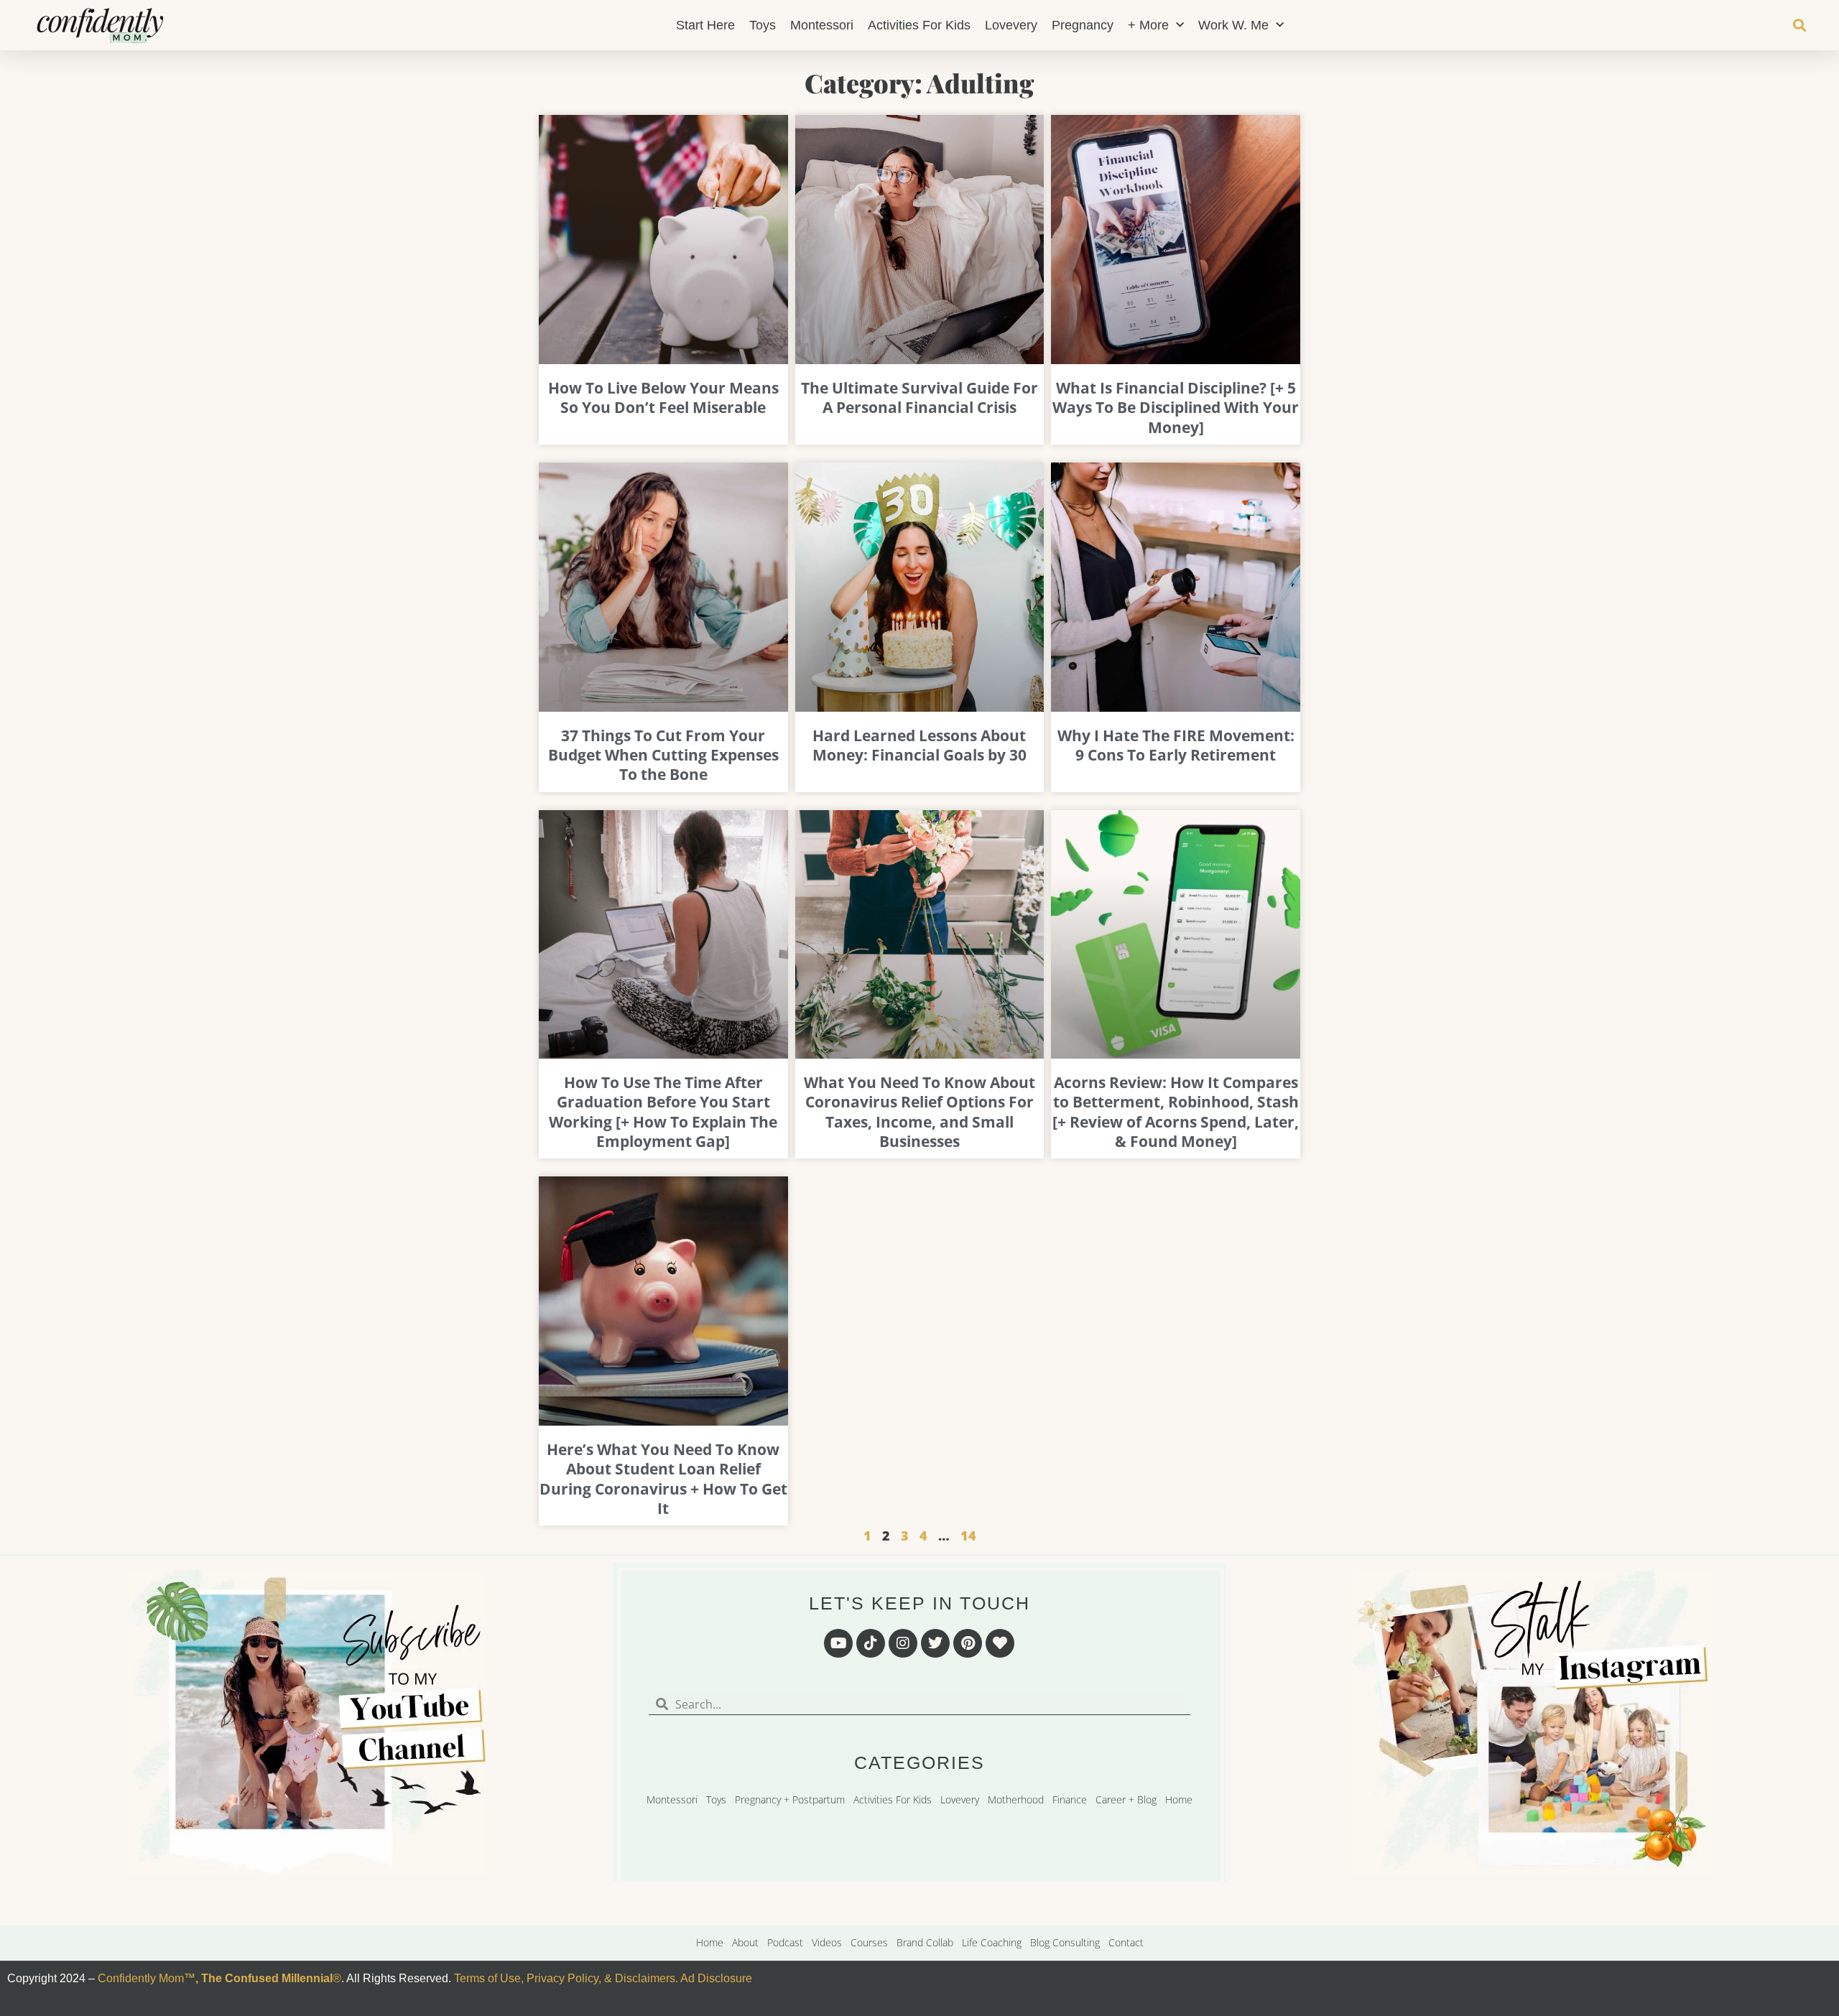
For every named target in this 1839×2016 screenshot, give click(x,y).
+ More (1148, 25)
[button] (1799, 25)
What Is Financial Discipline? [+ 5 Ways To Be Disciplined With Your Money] (1176, 408)
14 (968, 1536)
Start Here (705, 25)
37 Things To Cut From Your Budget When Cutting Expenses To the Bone (663, 755)
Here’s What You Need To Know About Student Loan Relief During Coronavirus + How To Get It (663, 1479)
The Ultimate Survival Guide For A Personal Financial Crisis (919, 398)
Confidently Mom (139, 1978)
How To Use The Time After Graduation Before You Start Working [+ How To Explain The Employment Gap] (663, 1112)
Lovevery (1011, 25)
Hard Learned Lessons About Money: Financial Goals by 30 (919, 745)
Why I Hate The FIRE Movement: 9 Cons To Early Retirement (1176, 745)
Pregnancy (1083, 25)
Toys (763, 25)
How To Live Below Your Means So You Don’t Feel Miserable (663, 398)
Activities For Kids (919, 25)
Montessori (822, 25)
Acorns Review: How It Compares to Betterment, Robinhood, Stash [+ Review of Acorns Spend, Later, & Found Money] (1176, 1112)
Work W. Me (1233, 25)
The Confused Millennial (267, 1978)
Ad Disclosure (716, 1978)
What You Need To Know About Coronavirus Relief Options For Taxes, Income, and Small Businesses (919, 1112)
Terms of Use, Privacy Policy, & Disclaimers (565, 1978)
